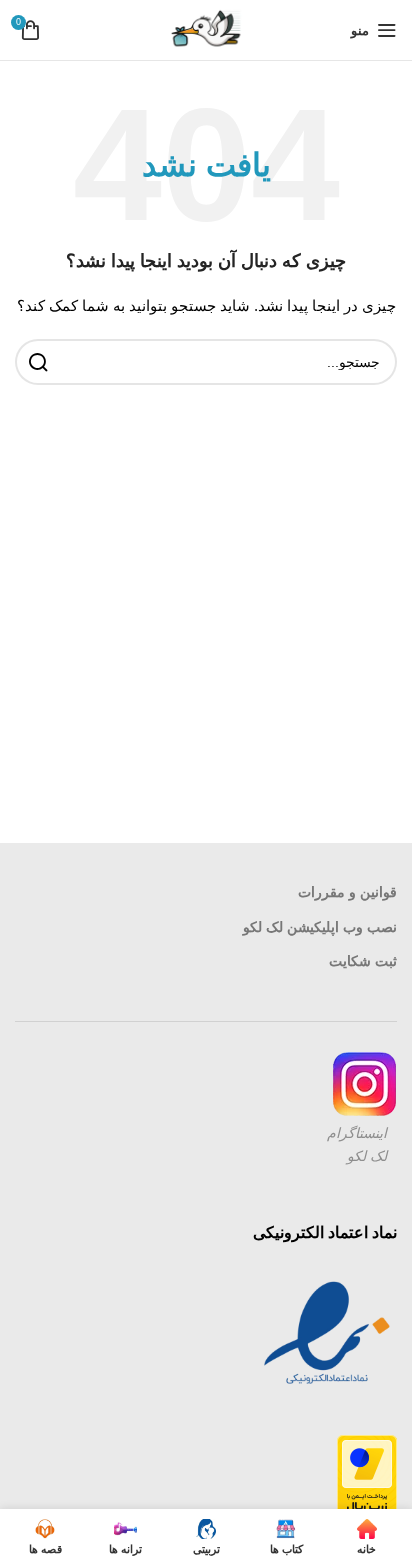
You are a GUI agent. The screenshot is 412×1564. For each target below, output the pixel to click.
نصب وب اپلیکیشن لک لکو (320, 927)
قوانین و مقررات (347, 892)
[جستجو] (38, 362)
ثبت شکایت (363, 961)
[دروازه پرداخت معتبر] (367, 1476)
